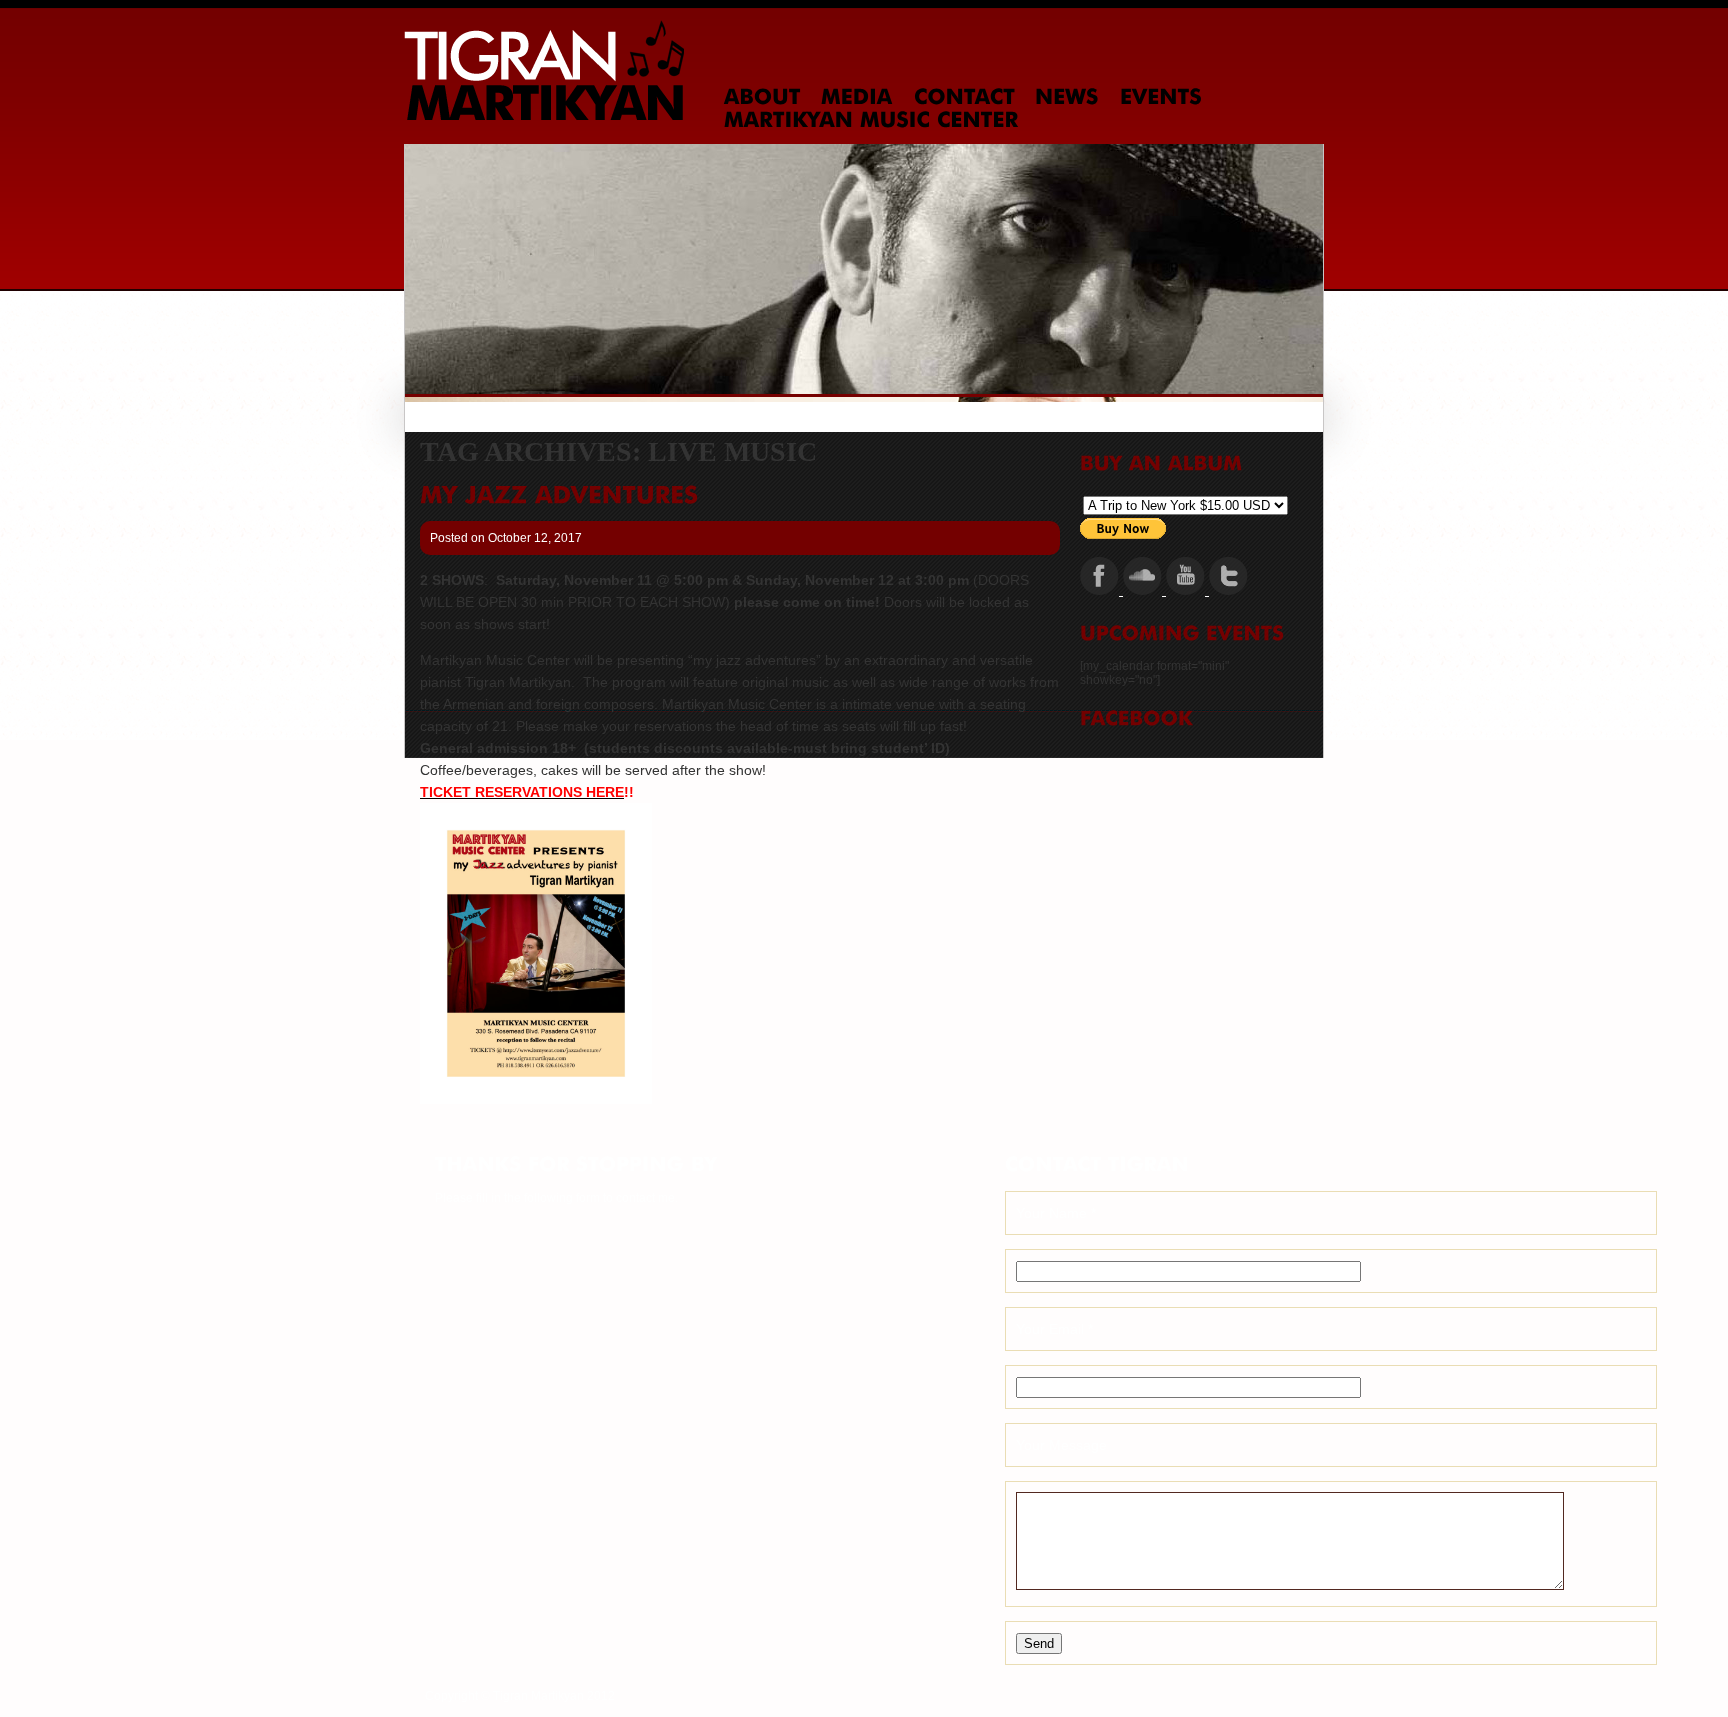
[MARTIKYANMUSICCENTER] (871, 120)
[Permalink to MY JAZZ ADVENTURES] (559, 495)
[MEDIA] (857, 97)
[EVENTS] (1161, 97)
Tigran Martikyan (544, 70)
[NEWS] (1067, 97)
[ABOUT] (762, 97)
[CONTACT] (964, 97)
